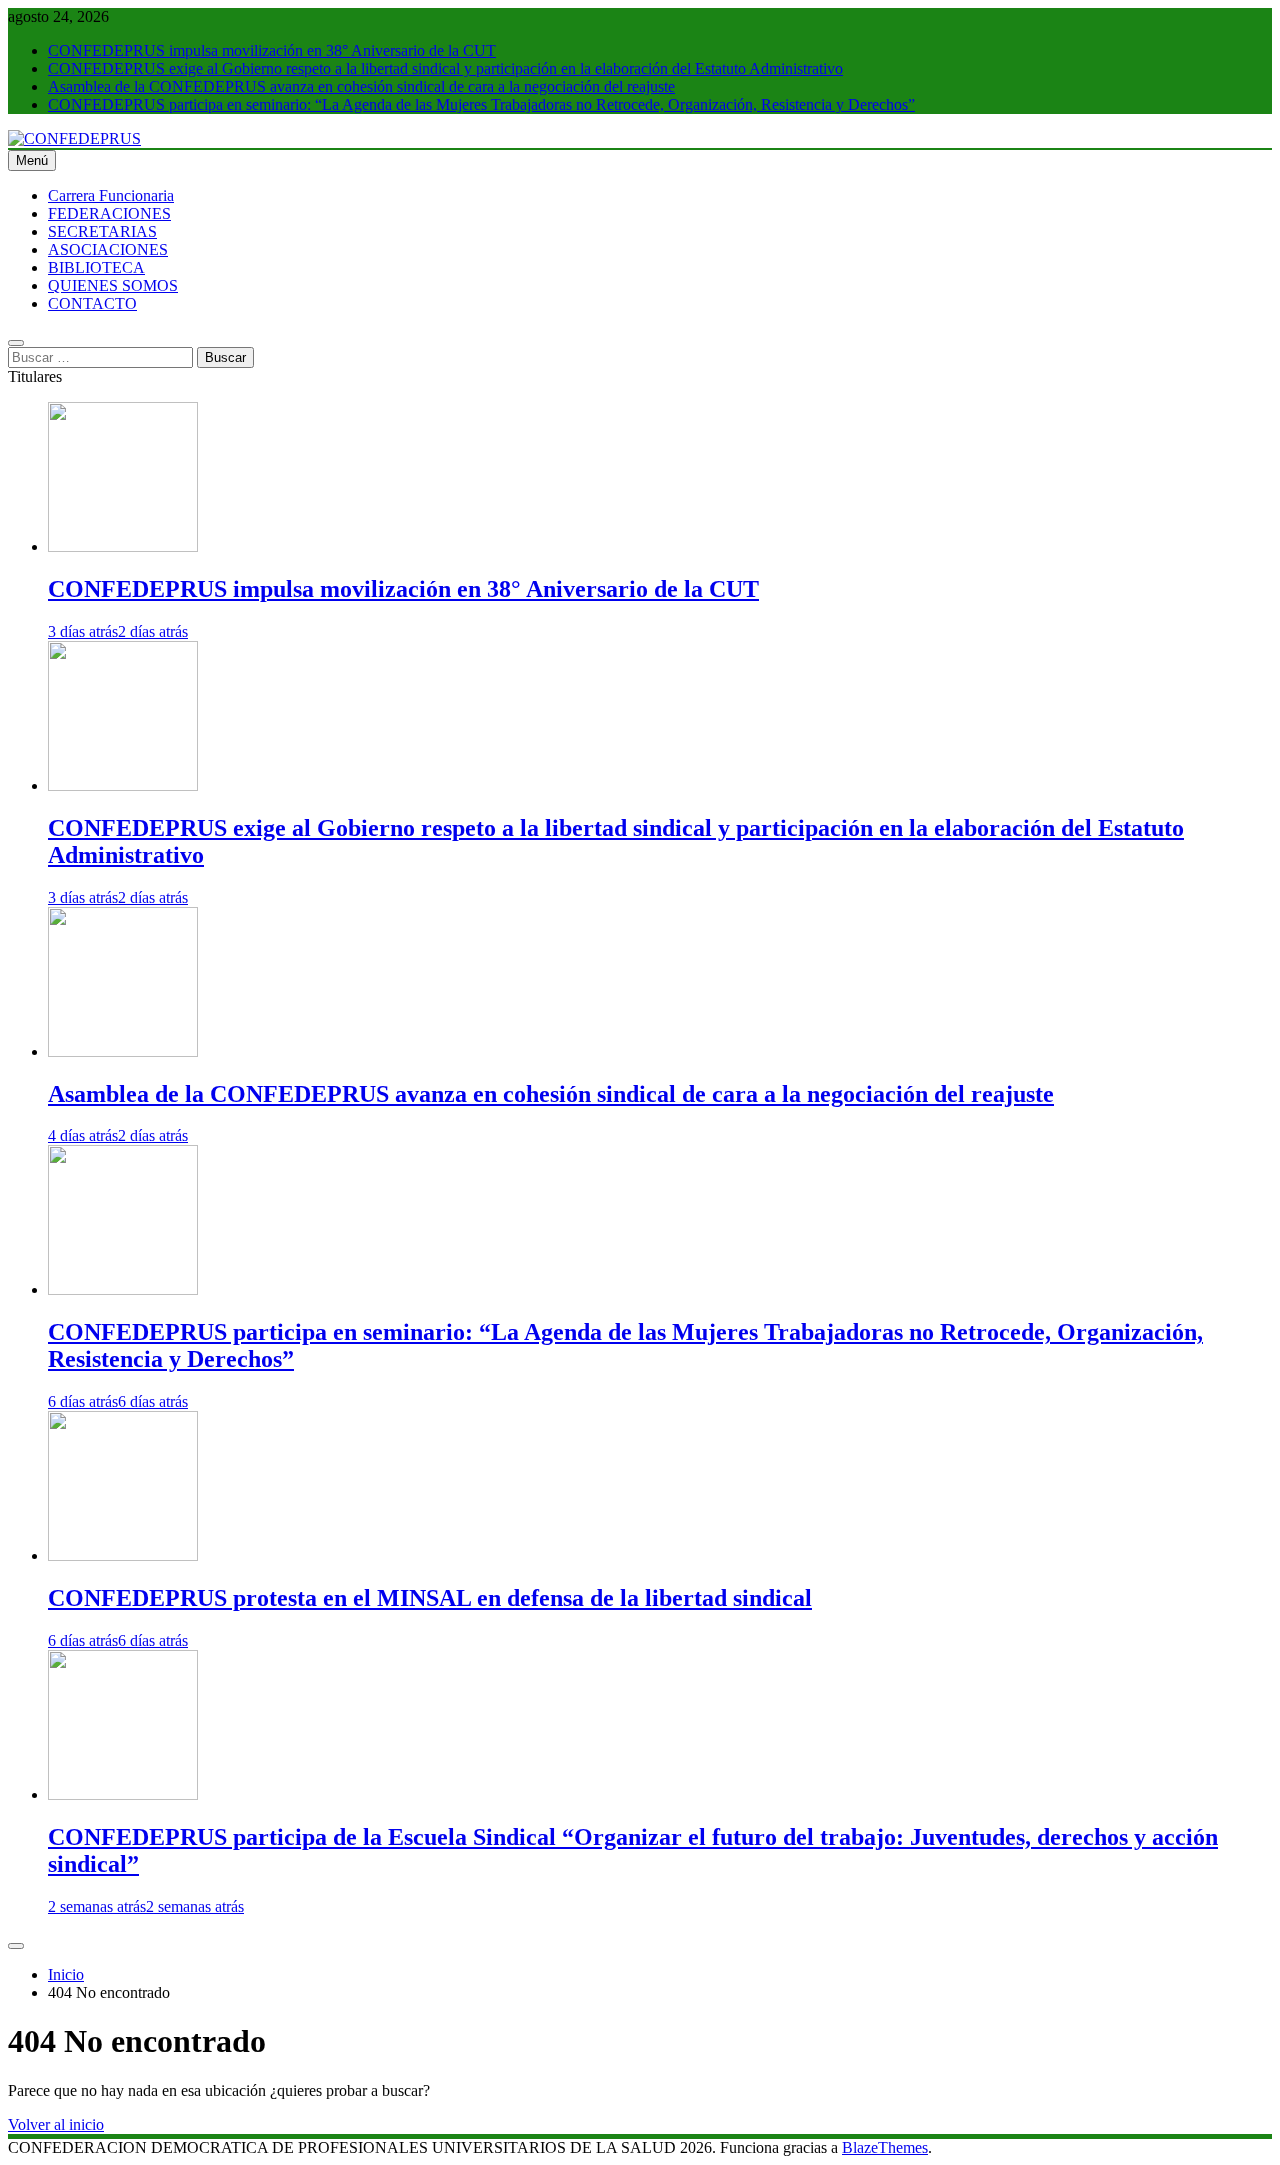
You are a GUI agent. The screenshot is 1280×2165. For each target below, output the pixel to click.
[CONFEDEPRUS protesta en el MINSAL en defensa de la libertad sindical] (123, 1555)
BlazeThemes (885, 2147)
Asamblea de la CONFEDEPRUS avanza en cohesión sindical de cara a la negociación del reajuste (361, 86)
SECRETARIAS (102, 231)
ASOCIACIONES (108, 249)
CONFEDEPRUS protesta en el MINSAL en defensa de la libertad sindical (430, 1598)
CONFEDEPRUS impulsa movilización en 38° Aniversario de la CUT (272, 50)
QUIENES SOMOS (113, 285)
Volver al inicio (56, 2124)
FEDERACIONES (109, 213)
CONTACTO (92, 303)
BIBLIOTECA (96, 267)
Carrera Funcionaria (111, 195)
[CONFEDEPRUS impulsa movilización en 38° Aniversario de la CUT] (123, 546)
